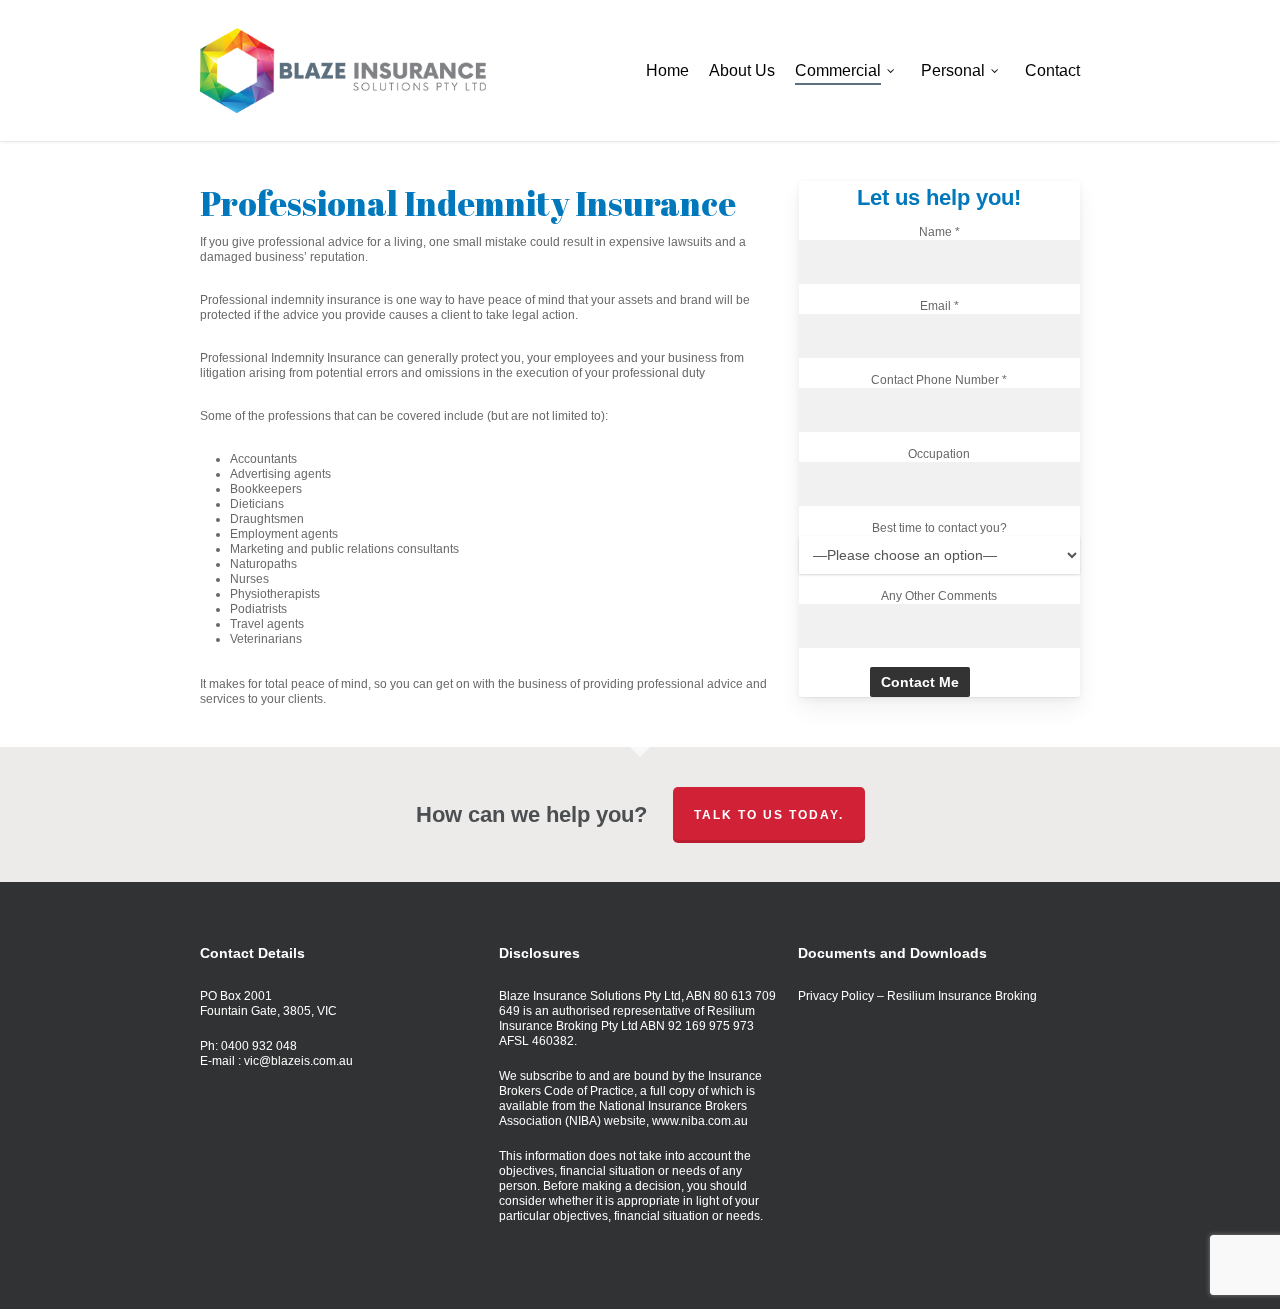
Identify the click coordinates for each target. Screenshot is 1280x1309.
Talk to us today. (769, 815)
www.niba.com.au (700, 1121)
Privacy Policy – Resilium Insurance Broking (917, 996)
